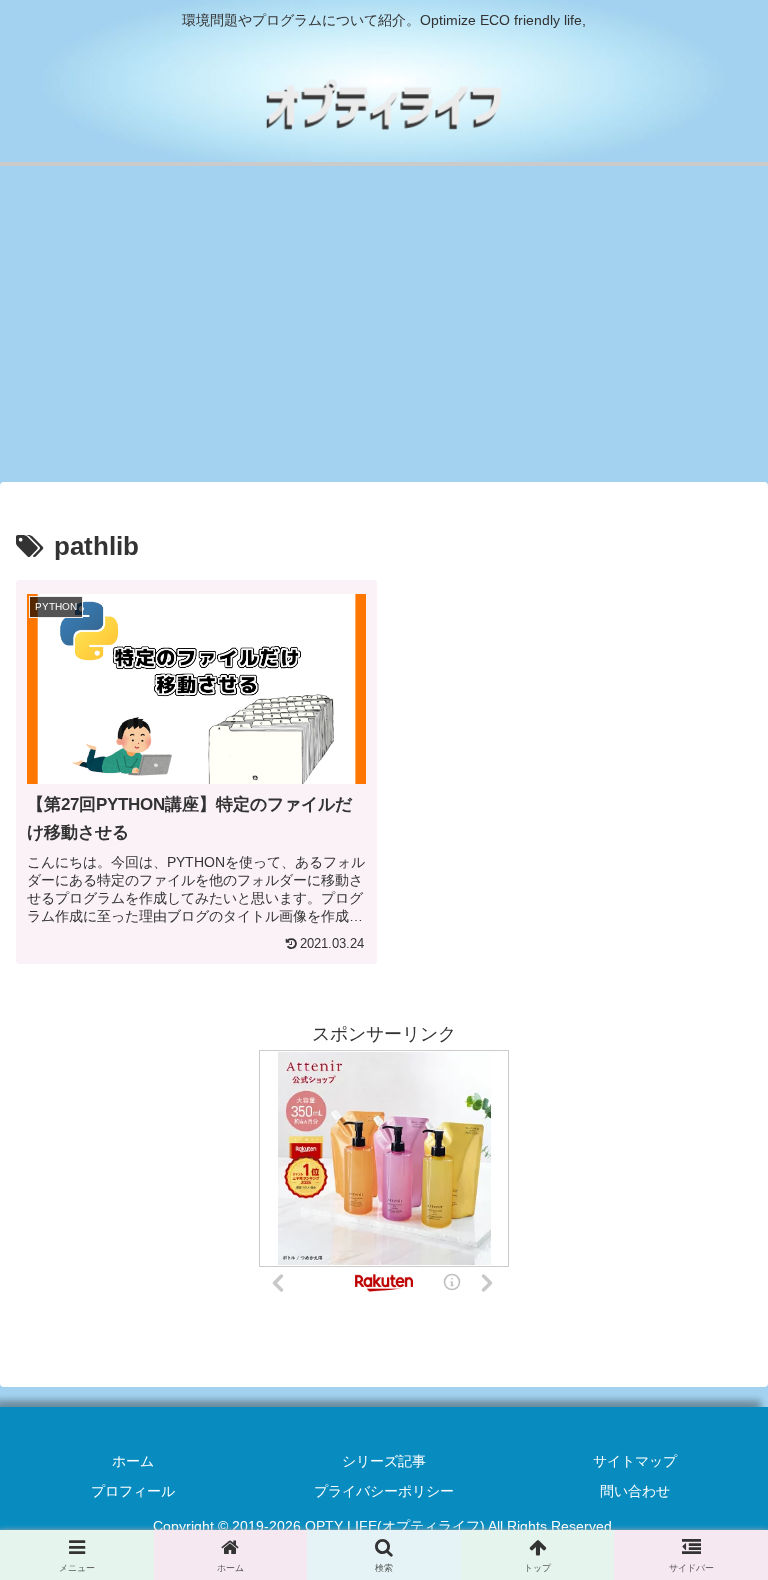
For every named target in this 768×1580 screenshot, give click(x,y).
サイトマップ (635, 1461)
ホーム (133, 1461)
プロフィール (133, 1491)
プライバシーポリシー (384, 1491)
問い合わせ (635, 1491)
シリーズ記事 (384, 1461)
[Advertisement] (384, 330)
